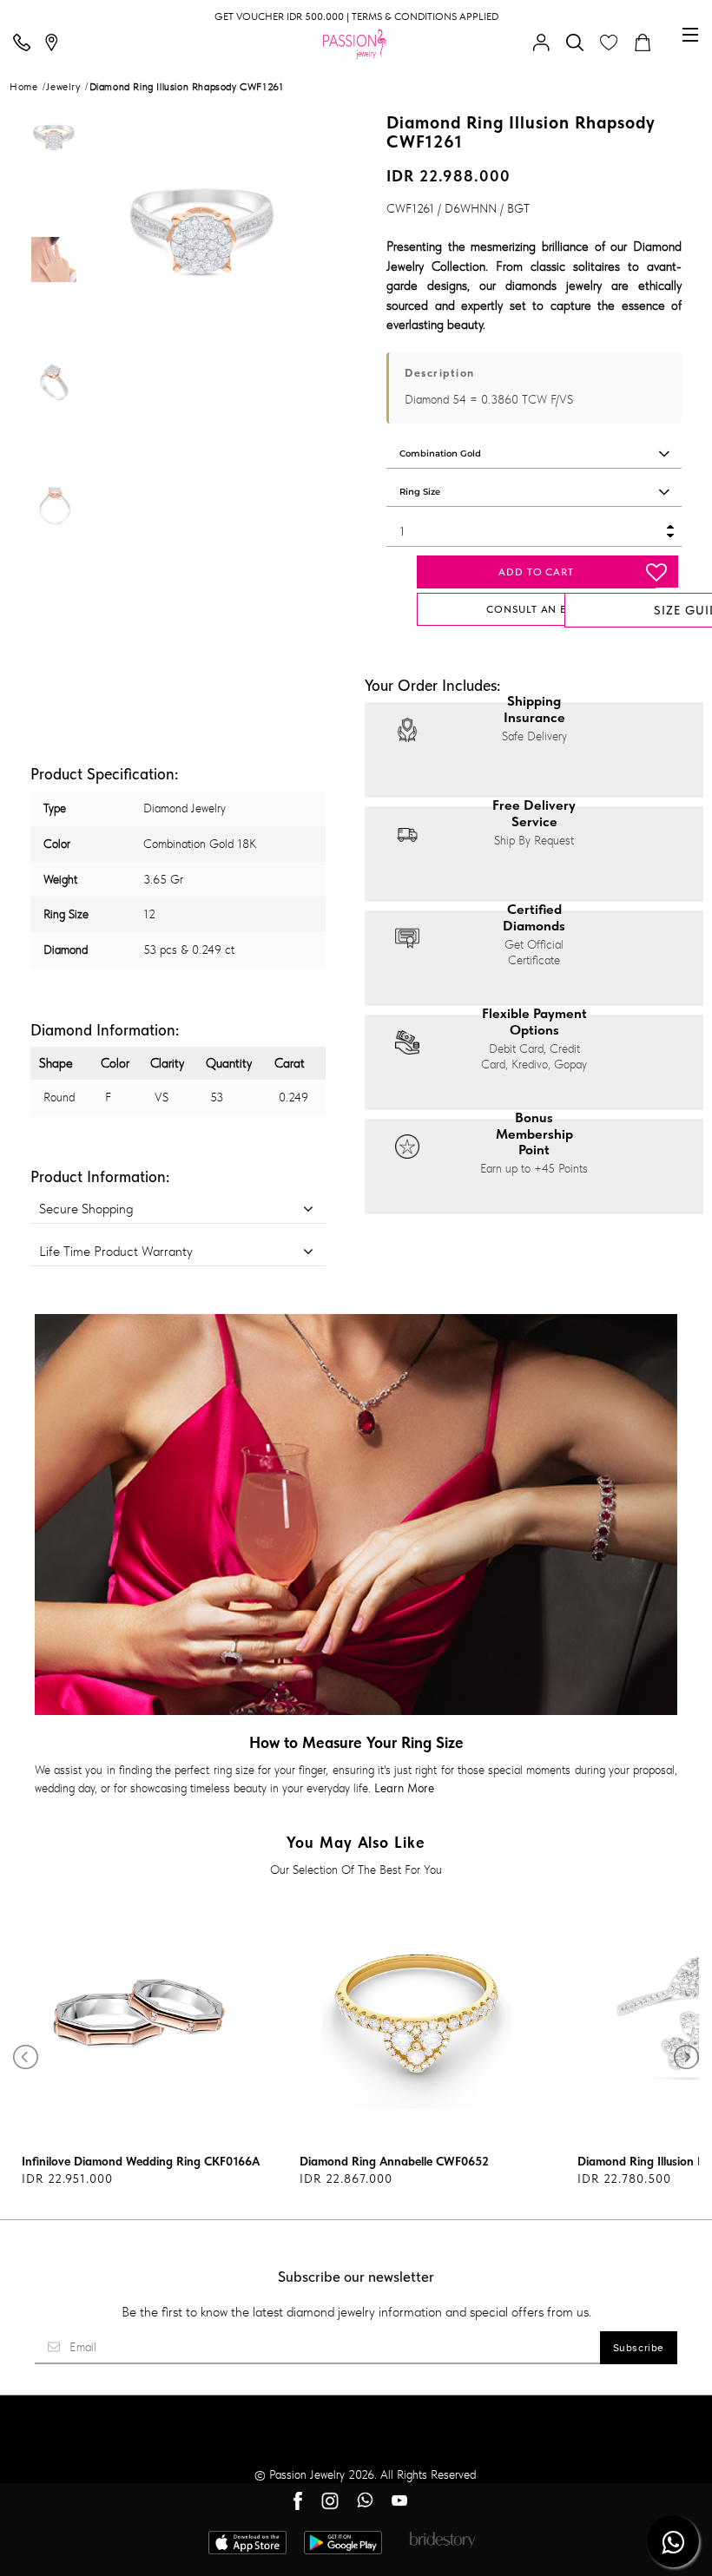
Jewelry (63, 87)
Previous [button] (117, 229)
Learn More (404, 1788)
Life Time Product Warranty (116, 1251)
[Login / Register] (545, 43)
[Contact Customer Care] (26, 43)
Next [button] (286, 229)
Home (23, 87)
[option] (54, 170)
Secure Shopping (86, 1209)
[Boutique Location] (56, 43)
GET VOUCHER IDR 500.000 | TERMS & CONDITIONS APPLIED (356, 16)
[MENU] (690, 35)
